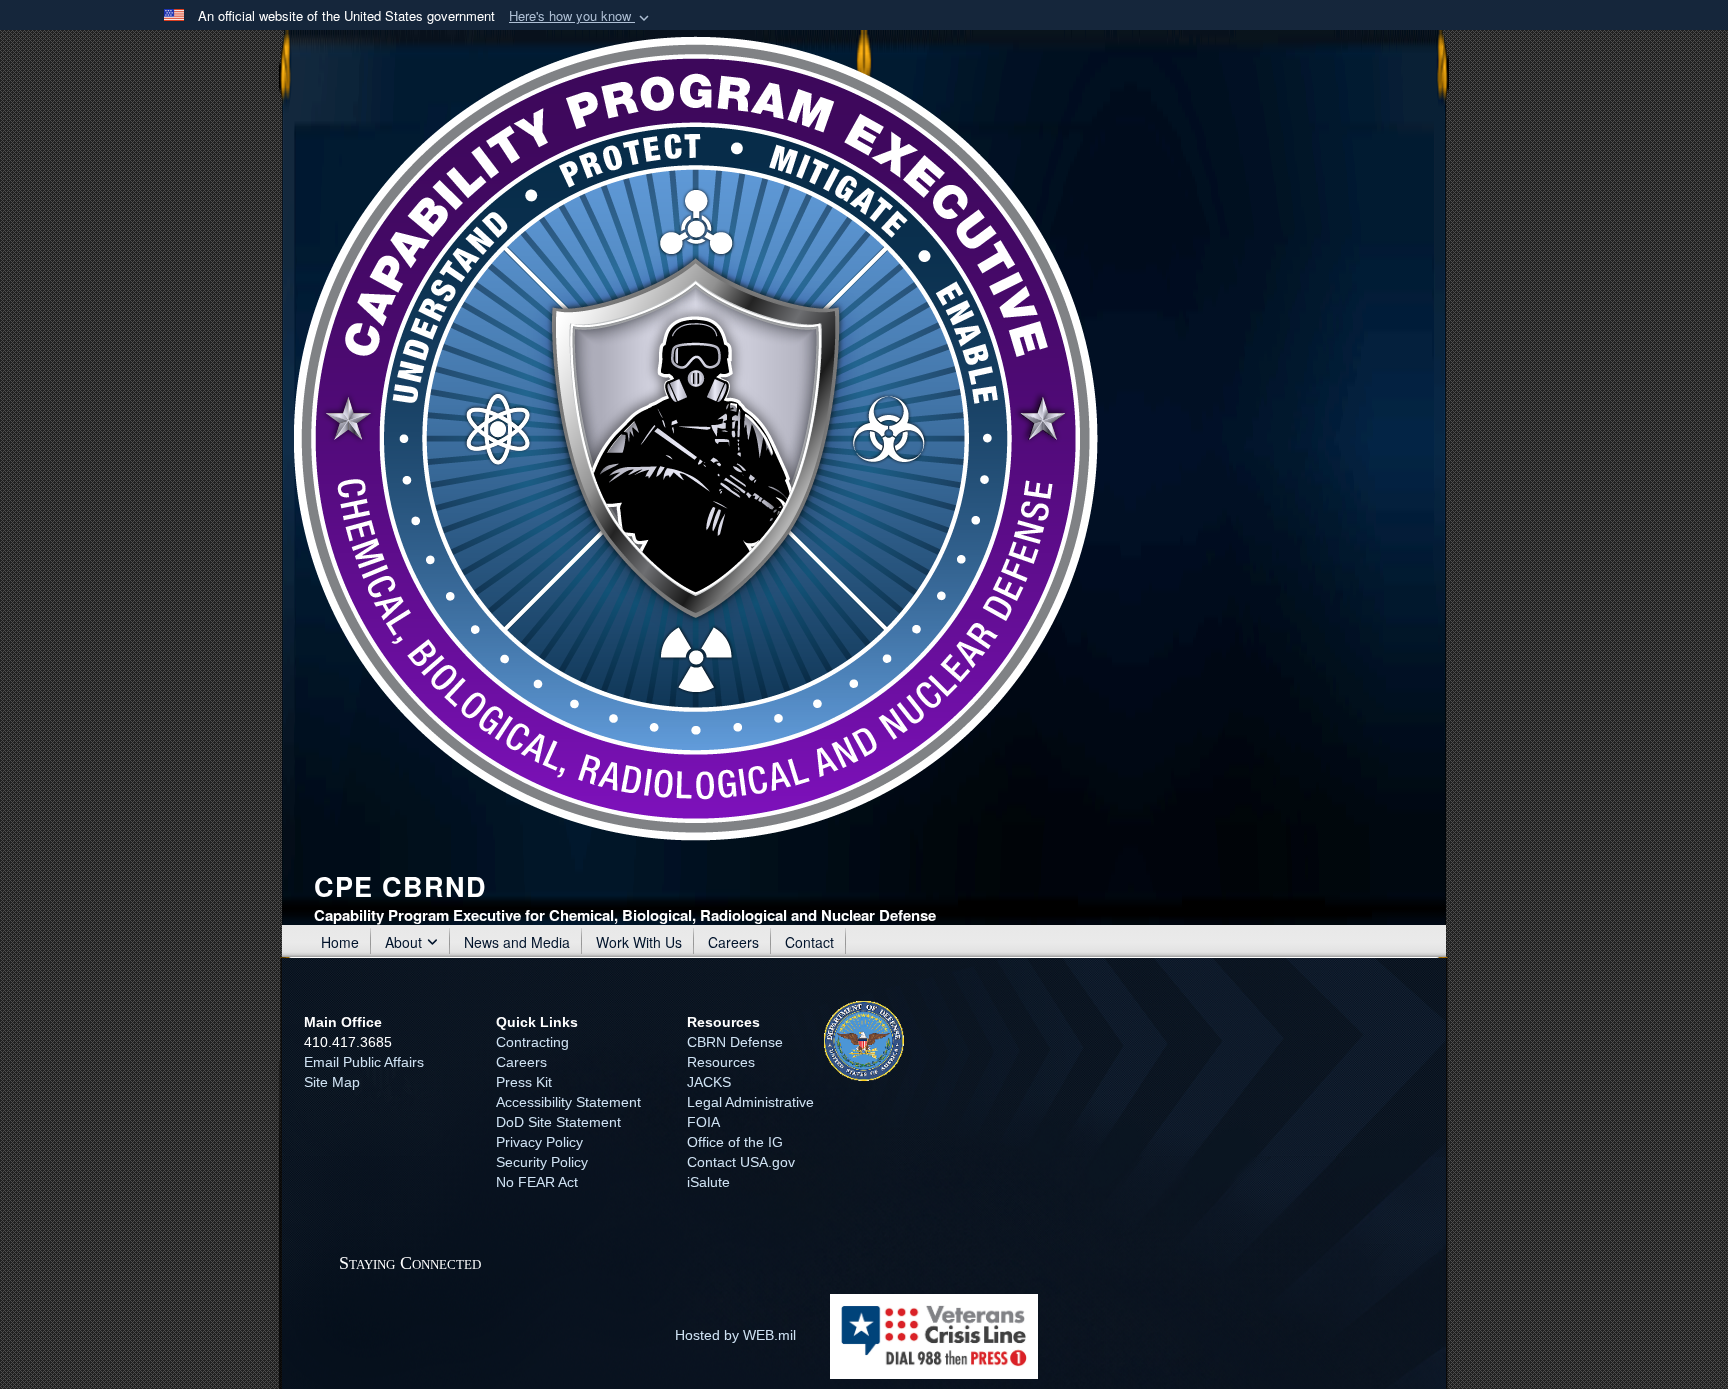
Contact (809, 942)
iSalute (708, 1182)
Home (340, 942)
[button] (581, 16)
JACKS (709, 1082)
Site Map (332, 1082)
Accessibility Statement (568, 1102)
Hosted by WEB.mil (735, 1335)
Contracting (532, 1042)
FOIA (703, 1122)
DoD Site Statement (558, 1122)
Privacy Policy (539, 1142)
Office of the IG (735, 1142)
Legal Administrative (750, 1102)
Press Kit (524, 1082)
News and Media (517, 942)
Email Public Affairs (364, 1062)
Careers (733, 942)
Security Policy (542, 1162)
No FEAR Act (537, 1182)
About (403, 942)
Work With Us (639, 942)
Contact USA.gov (741, 1162)
